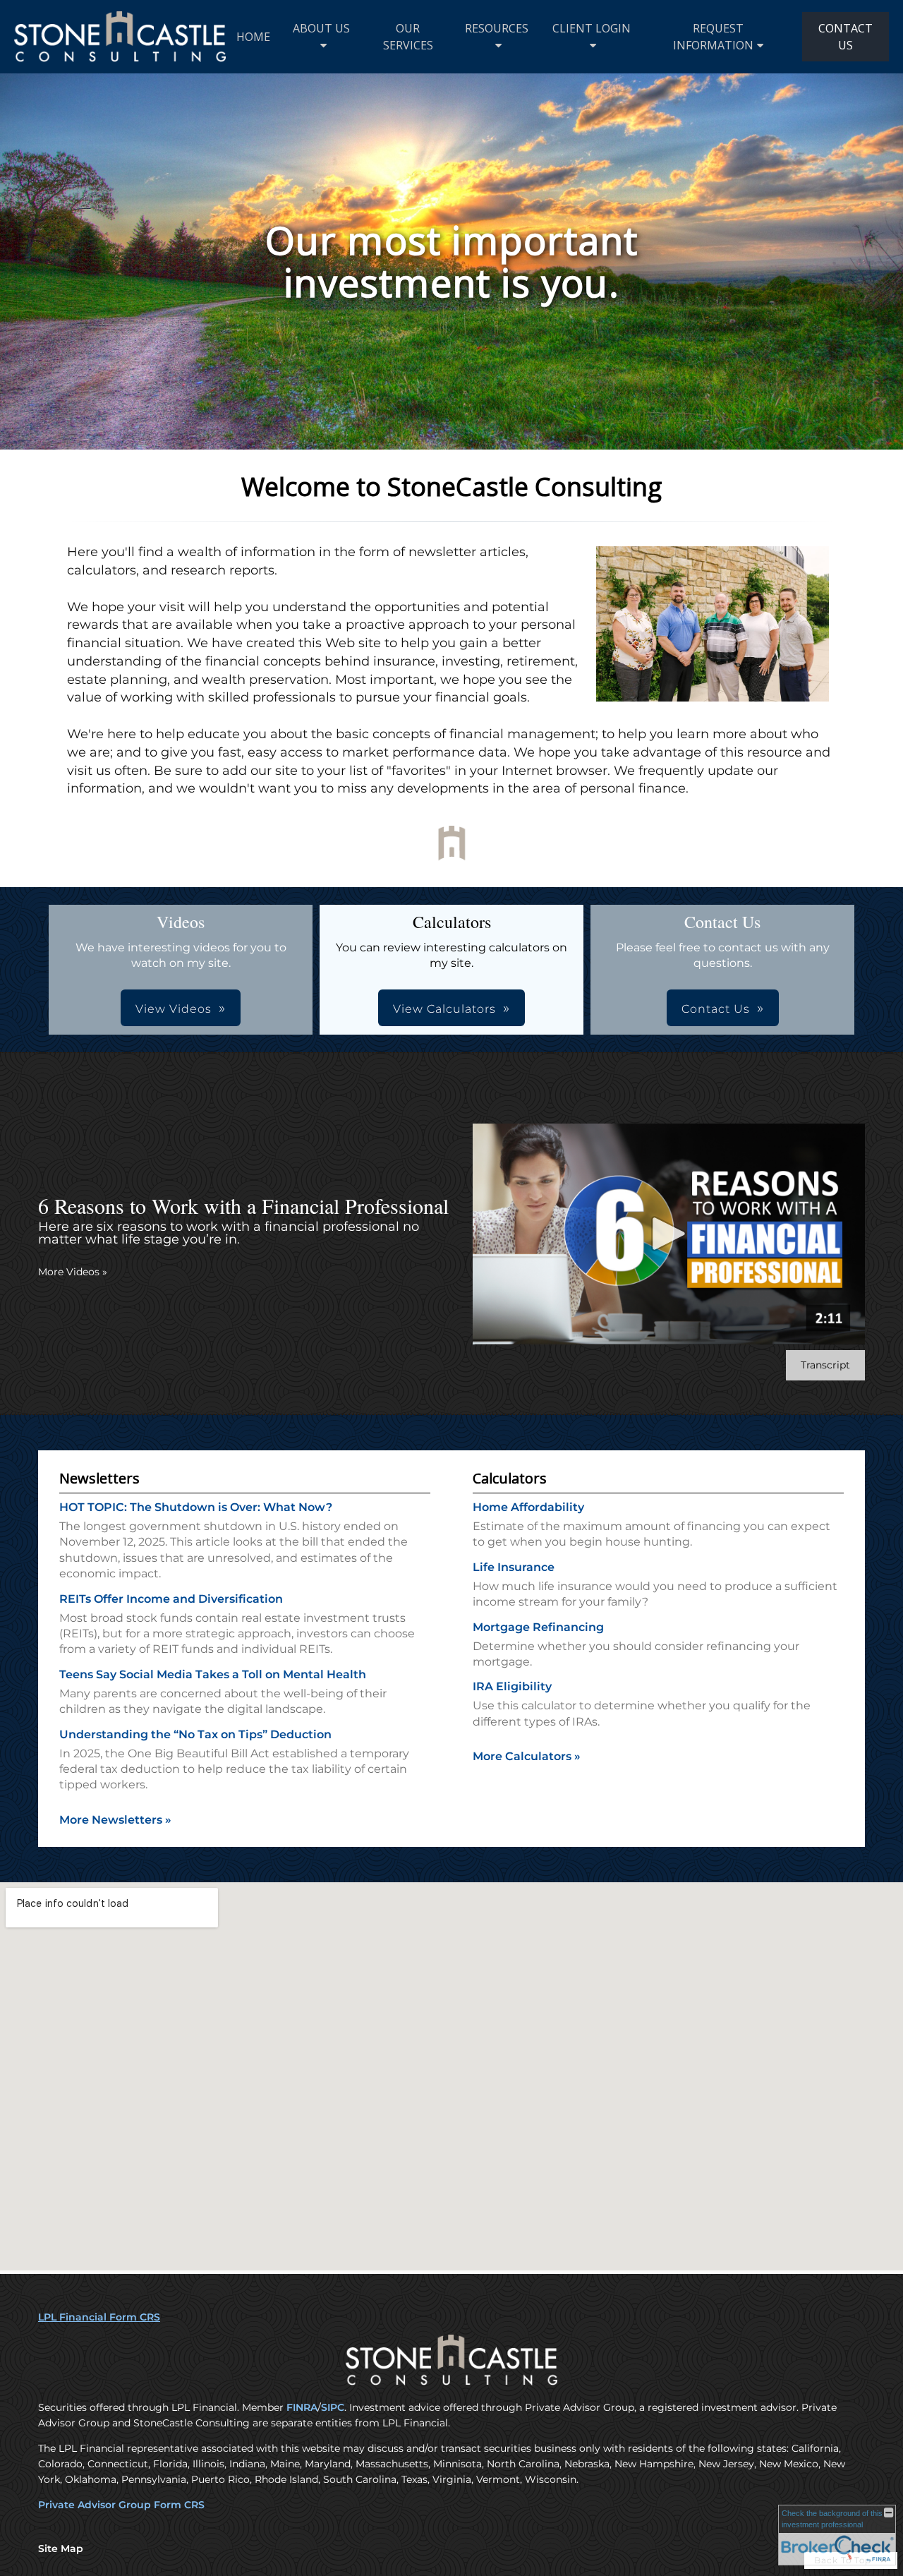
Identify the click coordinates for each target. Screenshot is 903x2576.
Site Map (61, 2548)
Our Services (408, 37)
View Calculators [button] (444, 1009)
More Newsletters (115, 1820)
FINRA (302, 2407)
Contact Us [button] (716, 1009)
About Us (321, 28)
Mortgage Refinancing (538, 1627)
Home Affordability (528, 1507)
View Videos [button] (174, 1009)
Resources (497, 28)
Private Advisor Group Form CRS (121, 2505)
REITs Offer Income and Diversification (171, 1599)
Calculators (510, 1478)
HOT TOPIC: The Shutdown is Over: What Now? (196, 1507)
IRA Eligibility (512, 1686)
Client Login (592, 28)
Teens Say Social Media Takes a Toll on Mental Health (213, 1674)
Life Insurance (514, 1567)
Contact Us (846, 37)
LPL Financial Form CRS (99, 2317)
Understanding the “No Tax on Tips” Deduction (195, 1734)
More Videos (73, 1272)
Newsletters (99, 1478)
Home (253, 37)
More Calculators (527, 1756)
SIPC (333, 2407)
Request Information (713, 37)
